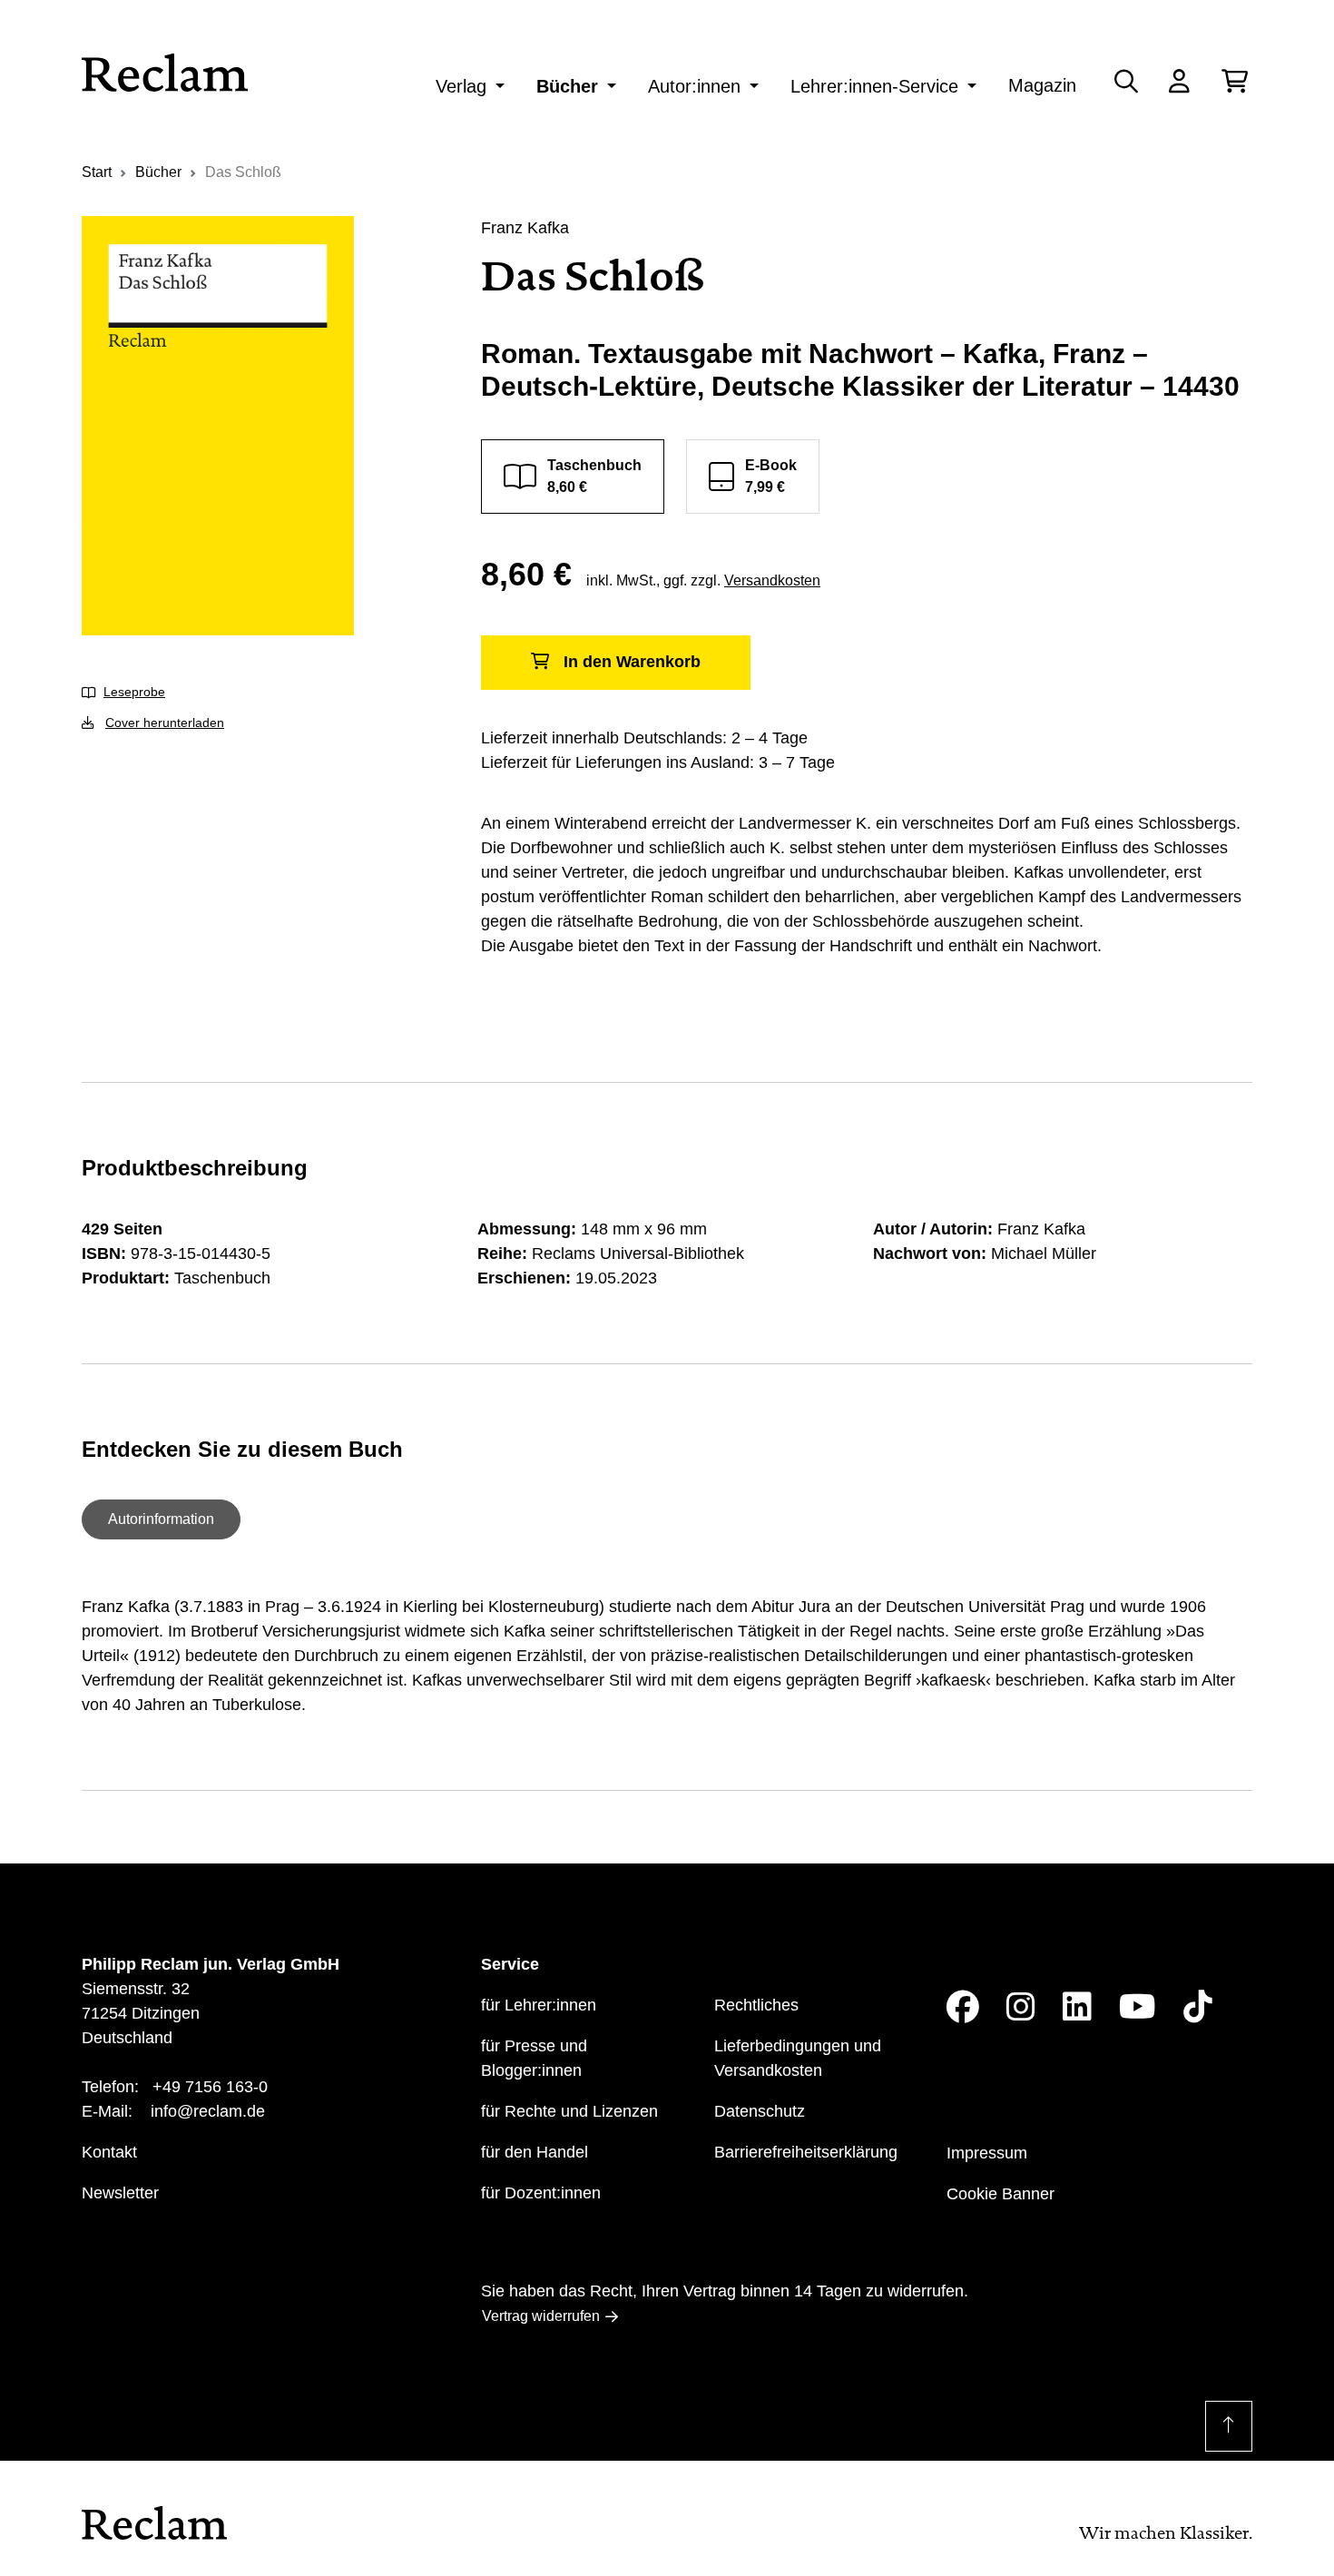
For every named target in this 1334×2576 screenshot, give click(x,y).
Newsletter (120, 2193)
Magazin (1042, 85)
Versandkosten (772, 580)
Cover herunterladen (165, 723)
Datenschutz (760, 2111)
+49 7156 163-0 (210, 2087)
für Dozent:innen (541, 2193)
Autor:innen (694, 86)
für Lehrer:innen (539, 2005)
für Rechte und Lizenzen (569, 2111)
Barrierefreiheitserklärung (806, 2152)
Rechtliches (756, 2005)
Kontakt (109, 2152)
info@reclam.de (208, 2111)
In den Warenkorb (632, 662)
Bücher (567, 86)
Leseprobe (134, 692)
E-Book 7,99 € (771, 476)
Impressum (987, 2153)
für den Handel (535, 2152)
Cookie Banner (1000, 2194)
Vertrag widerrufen (541, 2316)
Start (97, 172)
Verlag (461, 86)
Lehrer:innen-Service (874, 86)
